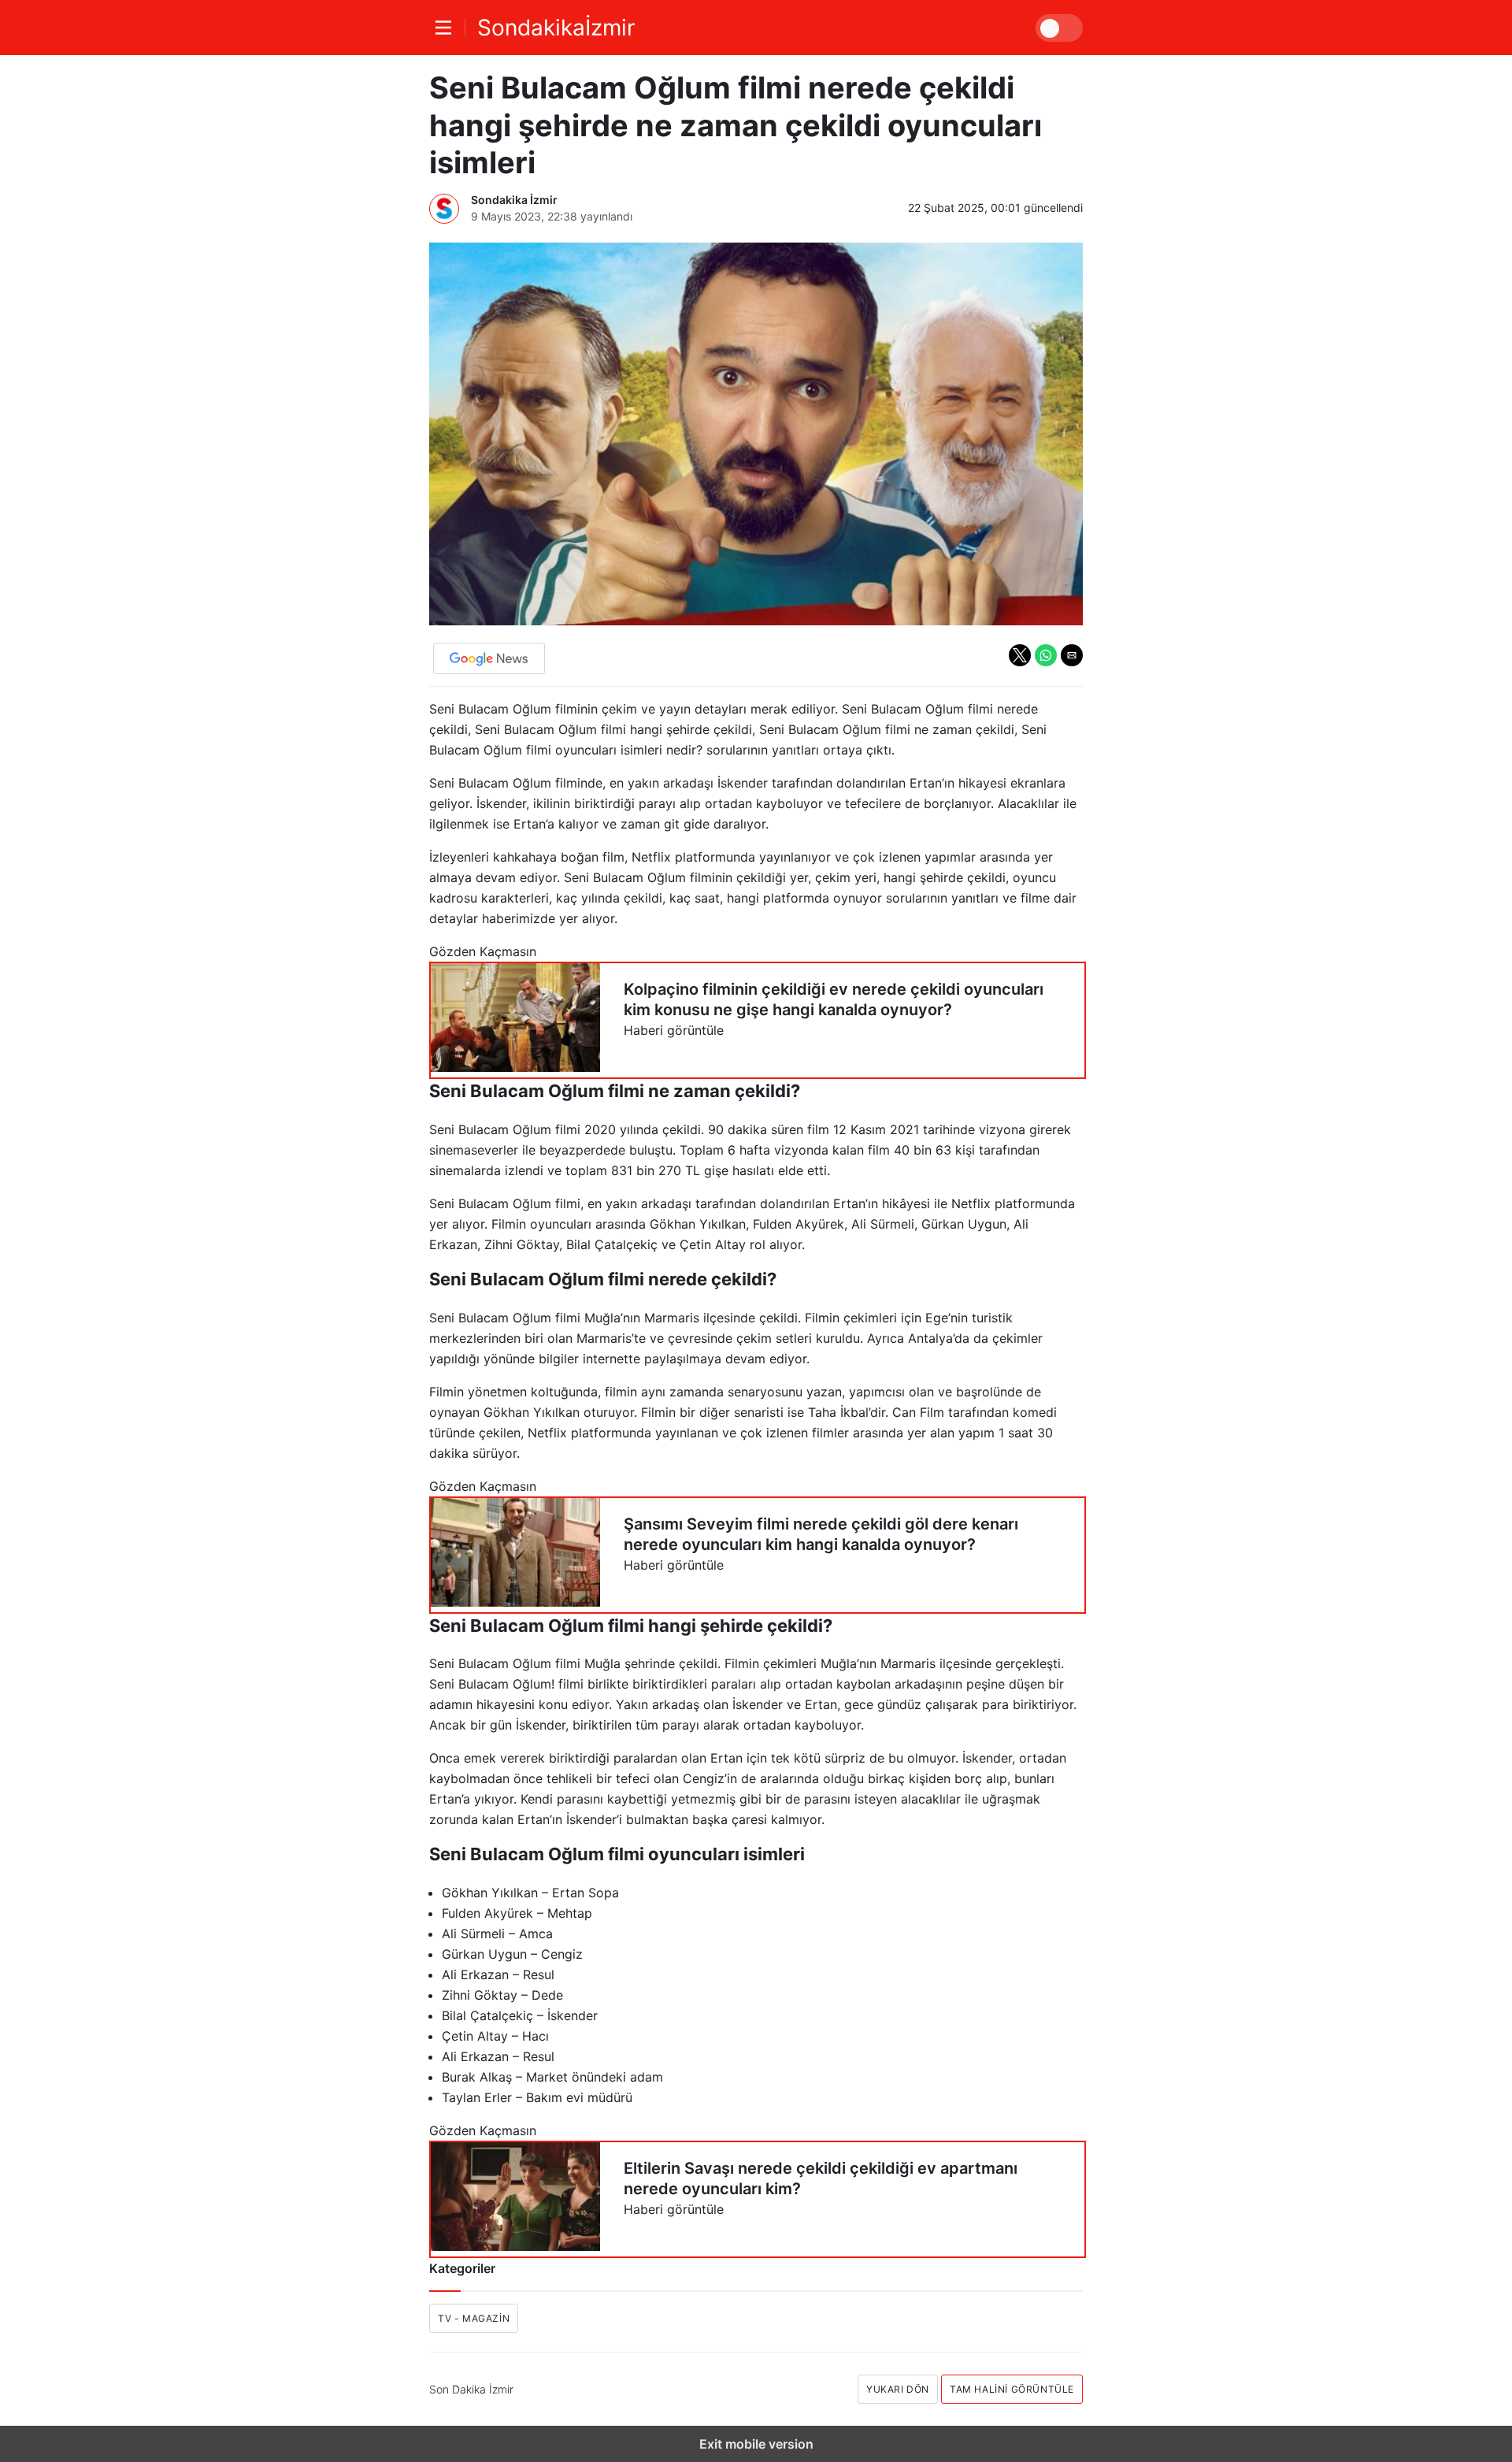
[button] (1020, 655)
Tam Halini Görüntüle (1012, 2389)
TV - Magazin (474, 2318)
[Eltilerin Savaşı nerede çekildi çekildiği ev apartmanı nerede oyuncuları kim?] (758, 2199)
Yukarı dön (898, 2389)
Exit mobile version (756, 2444)
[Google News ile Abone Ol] (489, 658)
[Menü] (447, 28)
